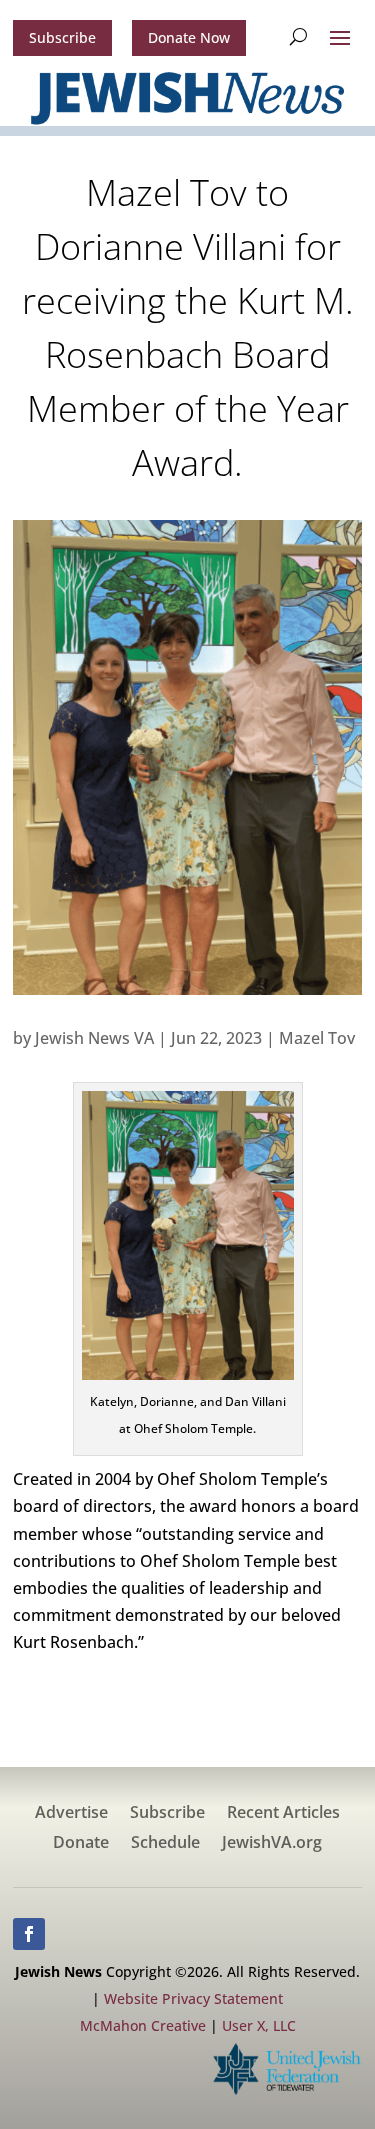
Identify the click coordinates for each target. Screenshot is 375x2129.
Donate (81, 1844)
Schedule (165, 1844)
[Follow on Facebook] (29, 1934)
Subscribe (62, 37)
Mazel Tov (317, 1038)
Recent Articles (283, 1814)
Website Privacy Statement (193, 1998)
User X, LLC (259, 2025)
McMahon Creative (143, 2025)
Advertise (71, 1814)
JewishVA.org (272, 1844)
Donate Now (189, 37)
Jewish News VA (94, 1038)
